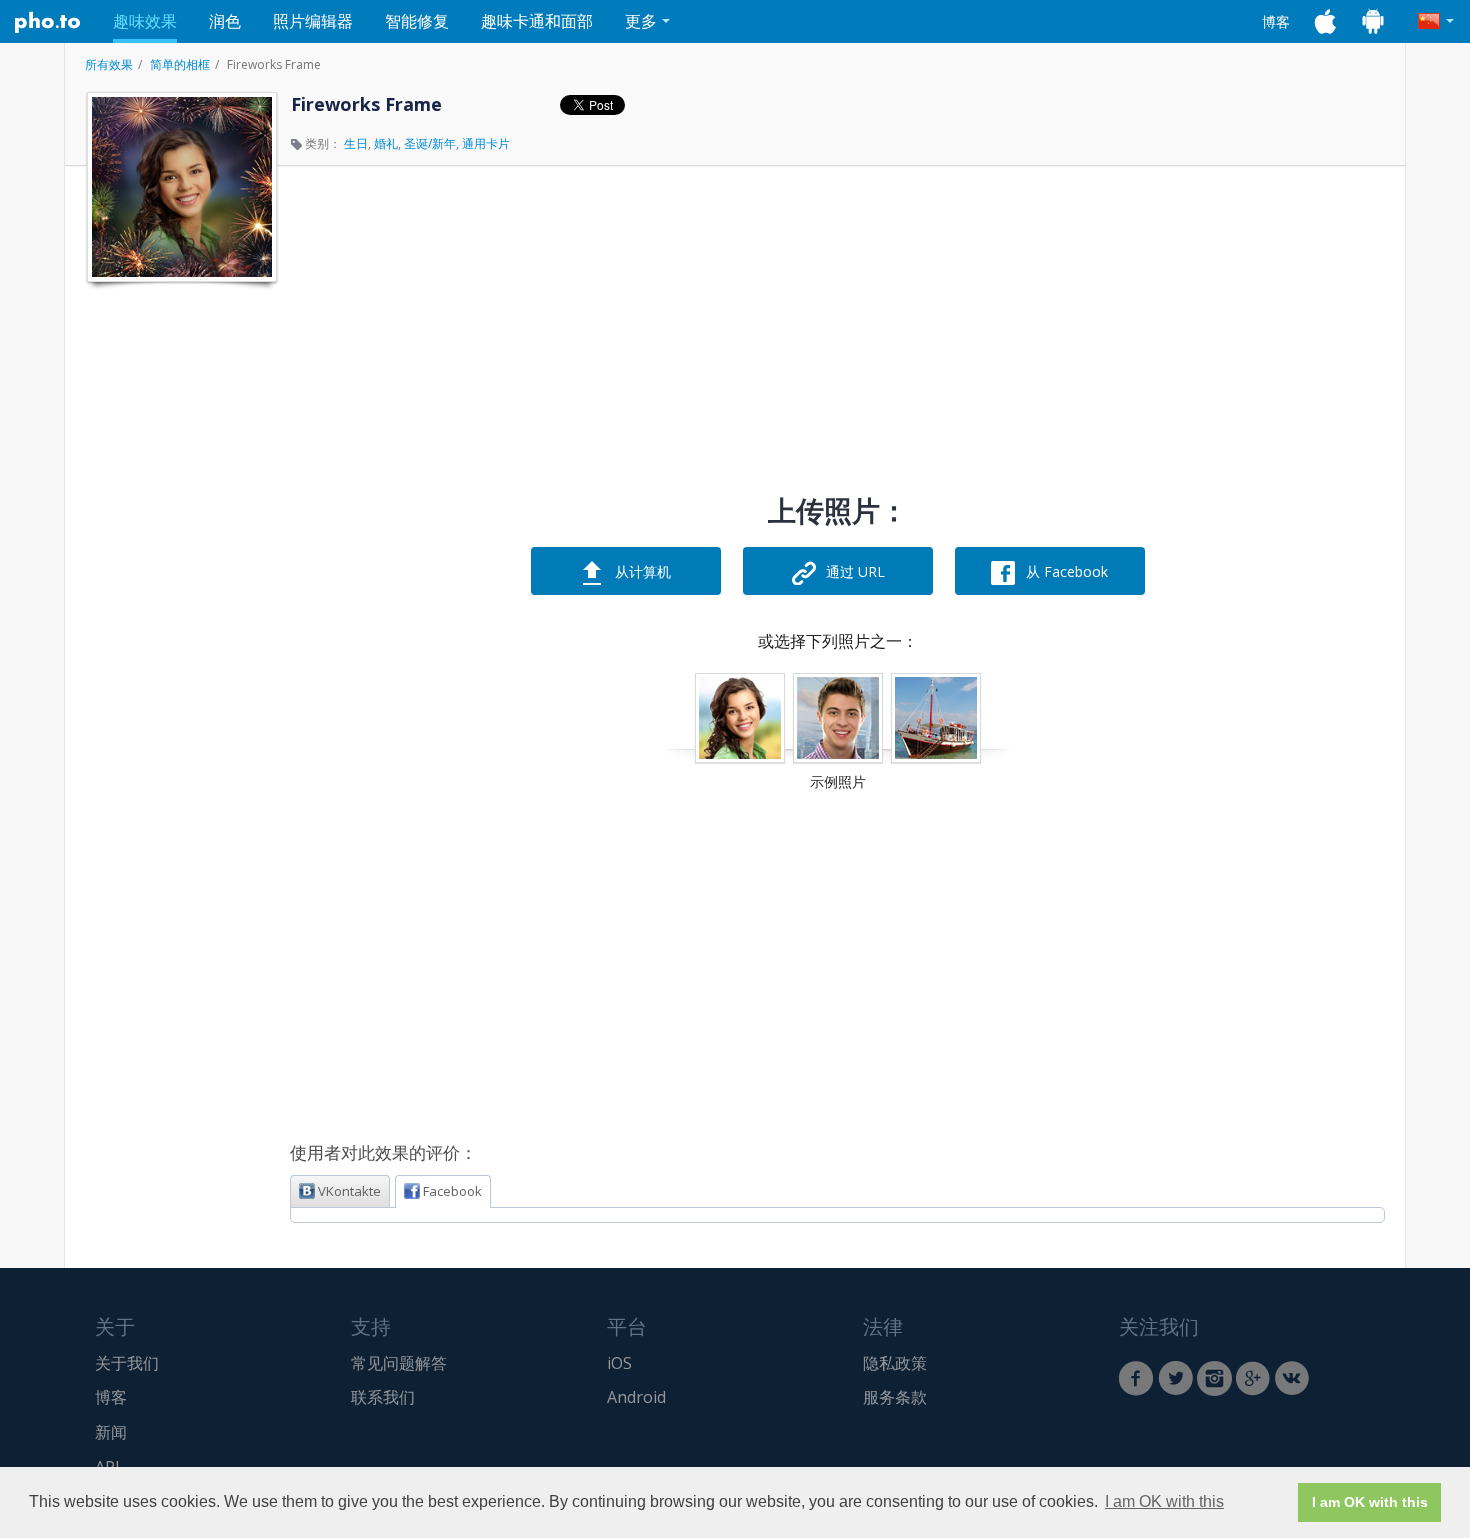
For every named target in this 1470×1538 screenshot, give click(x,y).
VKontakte (349, 1191)
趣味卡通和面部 (537, 21)
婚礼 (386, 143)
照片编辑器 (313, 21)
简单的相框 (180, 64)
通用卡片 (486, 143)
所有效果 (109, 64)
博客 (1276, 21)
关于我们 (127, 1363)
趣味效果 (145, 21)
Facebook (452, 1191)
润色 (225, 21)
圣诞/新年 (430, 143)
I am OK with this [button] (1164, 1501)
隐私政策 (895, 1363)
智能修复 (417, 21)
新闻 (111, 1432)
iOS (619, 1363)
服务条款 (895, 1397)
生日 (356, 143)
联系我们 (383, 1397)
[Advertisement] (180, 593)
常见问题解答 (399, 1363)
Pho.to (48, 22)
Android (636, 1397)
